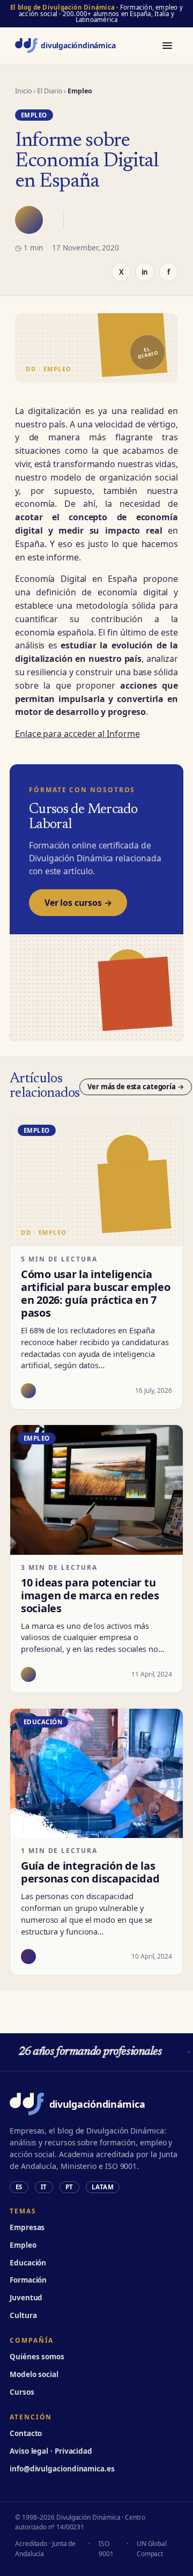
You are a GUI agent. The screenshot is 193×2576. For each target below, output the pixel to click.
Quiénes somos (37, 2357)
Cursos (22, 2392)
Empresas (27, 2227)
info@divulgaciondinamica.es (62, 2469)
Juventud (26, 2298)
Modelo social (34, 2374)
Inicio (24, 91)
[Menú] (167, 46)
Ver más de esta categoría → (136, 1087)
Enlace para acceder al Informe (77, 734)
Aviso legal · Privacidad (51, 2451)
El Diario (50, 91)
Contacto (26, 2433)
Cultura (23, 2315)
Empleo (23, 2245)
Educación (28, 2263)
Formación (28, 2280)
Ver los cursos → (78, 903)
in (145, 272)
